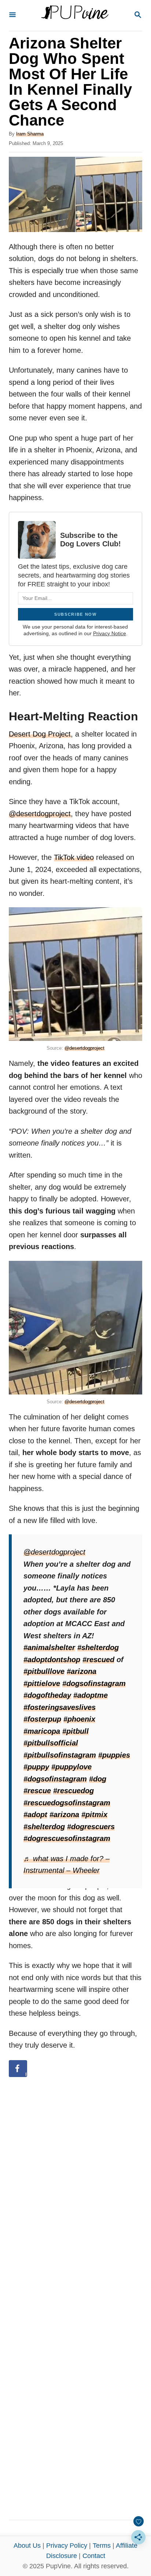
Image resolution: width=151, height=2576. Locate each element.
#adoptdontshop (52, 1660)
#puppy (36, 1767)
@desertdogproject (40, 814)
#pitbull (75, 1731)
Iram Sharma (30, 134)
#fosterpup (42, 1719)
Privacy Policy (67, 2546)
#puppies (114, 1755)
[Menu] (12, 15)
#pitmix (94, 1815)
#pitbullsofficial (51, 1743)
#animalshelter (49, 1647)
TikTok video (74, 857)
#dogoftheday (47, 1695)
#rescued (98, 1660)
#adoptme (91, 1695)
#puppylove (71, 1767)
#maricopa (42, 1731)
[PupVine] (75, 15)
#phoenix (79, 1719)
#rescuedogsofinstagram (67, 1803)
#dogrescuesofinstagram (67, 1838)
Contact (94, 2556)
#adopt (35, 1815)
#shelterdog (98, 1647)
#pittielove (42, 1683)
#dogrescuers (91, 1827)
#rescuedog (73, 1791)
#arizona (82, 1671)
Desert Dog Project (40, 734)
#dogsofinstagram (94, 1683)
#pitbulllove (44, 1671)
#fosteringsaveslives (60, 1707)
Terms (102, 2546)
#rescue (37, 1791)
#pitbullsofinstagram (60, 1755)
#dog (98, 1779)
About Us (27, 2546)
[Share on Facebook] (18, 2069)
